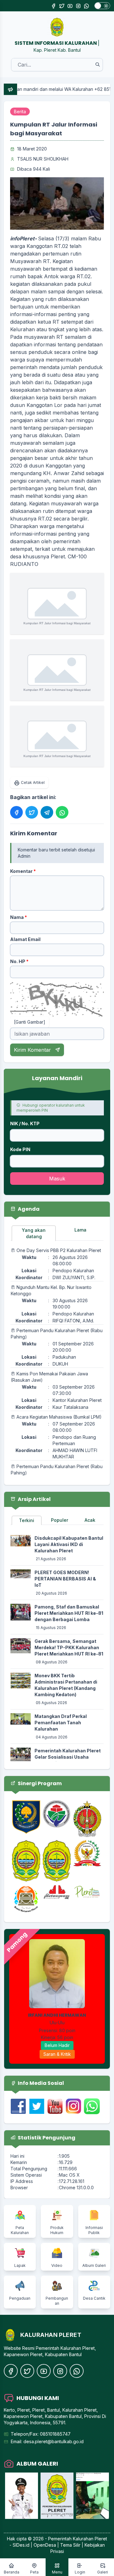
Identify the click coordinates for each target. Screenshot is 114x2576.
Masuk (57, 1179)
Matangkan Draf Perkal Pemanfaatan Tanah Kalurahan (61, 1723)
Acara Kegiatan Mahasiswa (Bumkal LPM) (59, 1417)
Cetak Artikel (33, 782)
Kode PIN (20, 1149)
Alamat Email (25, 939)
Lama (80, 1230)
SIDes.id (22, 2545)
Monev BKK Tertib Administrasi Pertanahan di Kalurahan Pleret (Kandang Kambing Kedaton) (66, 1685)
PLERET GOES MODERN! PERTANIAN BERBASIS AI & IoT (65, 1579)
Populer (60, 1520)
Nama (19, 917)
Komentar (23, 871)
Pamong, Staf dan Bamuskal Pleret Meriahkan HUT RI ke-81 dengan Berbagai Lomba (69, 1613)
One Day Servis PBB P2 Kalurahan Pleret (59, 1250)
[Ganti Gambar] (30, 1022)
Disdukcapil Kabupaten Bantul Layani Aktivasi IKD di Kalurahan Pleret (69, 1544)
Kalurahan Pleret (90, 2539)
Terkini (27, 1520)
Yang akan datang (34, 1233)
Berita (20, 112)
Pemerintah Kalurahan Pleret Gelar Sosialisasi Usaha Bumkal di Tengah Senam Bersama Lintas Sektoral (68, 1760)
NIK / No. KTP (25, 1123)
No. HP (19, 961)
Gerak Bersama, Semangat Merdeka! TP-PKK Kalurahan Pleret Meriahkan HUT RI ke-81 (69, 1647)
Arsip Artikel (34, 1499)
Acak (90, 1520)
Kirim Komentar (33, 1050)
